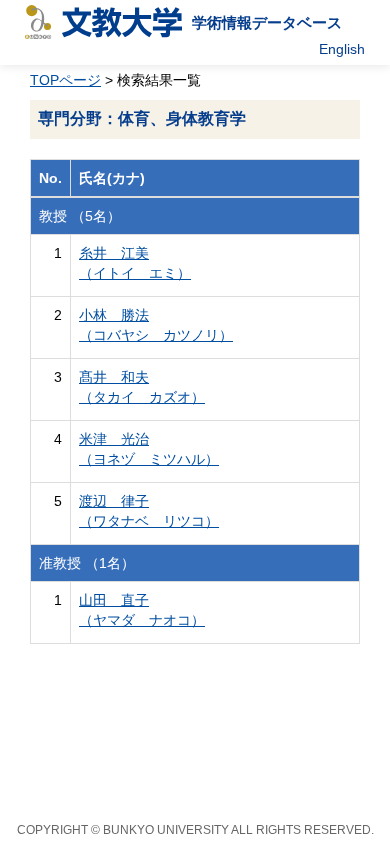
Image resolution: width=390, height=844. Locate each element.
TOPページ (65, 80)
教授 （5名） (80, 216)
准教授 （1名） (87, 563)
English (342, 49)
